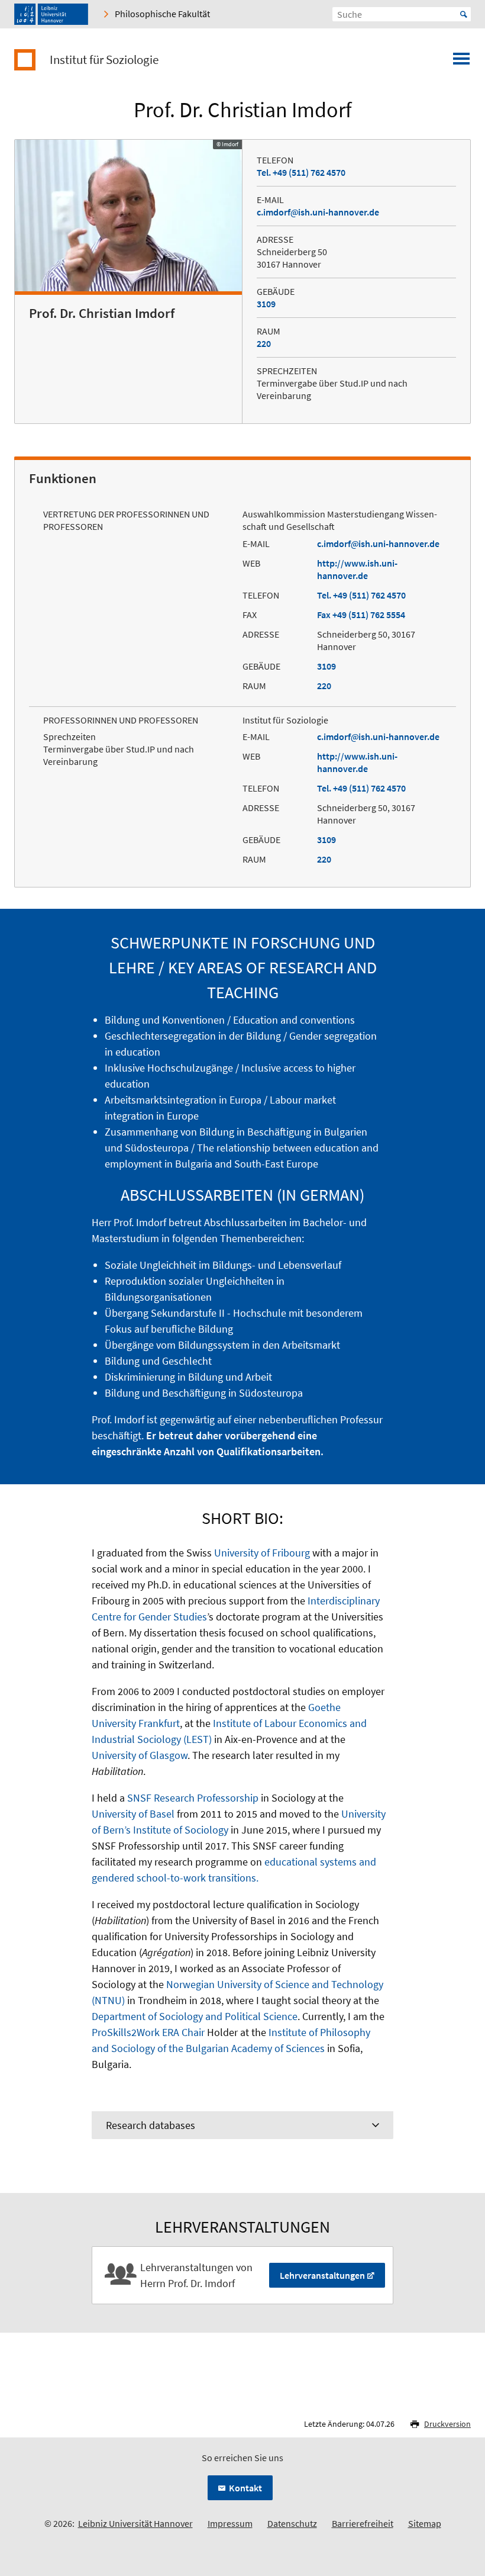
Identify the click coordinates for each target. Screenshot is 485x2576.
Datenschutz (292, 2523)
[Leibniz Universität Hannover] (51, 14)
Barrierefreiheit (363, 2523)
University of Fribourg (262, 1553)
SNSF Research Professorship (193, 1798)
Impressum (230, 2523)
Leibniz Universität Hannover (135, 2523)
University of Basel (133, 1814)
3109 (266, 304)
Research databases (151, 2125)
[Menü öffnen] (461, 62)
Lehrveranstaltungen (322, 2275)
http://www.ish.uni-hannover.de (357, 569)
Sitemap (425, 2523)
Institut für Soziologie (104, 60)
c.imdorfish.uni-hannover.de (318, 212)
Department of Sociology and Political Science (195, 2016)
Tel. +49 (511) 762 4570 (301, 172)
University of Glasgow (140, 1755)
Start (464, 14)
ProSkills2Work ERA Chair (148, 2032)
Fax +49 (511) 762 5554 (361, 615)
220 (264, 343)
